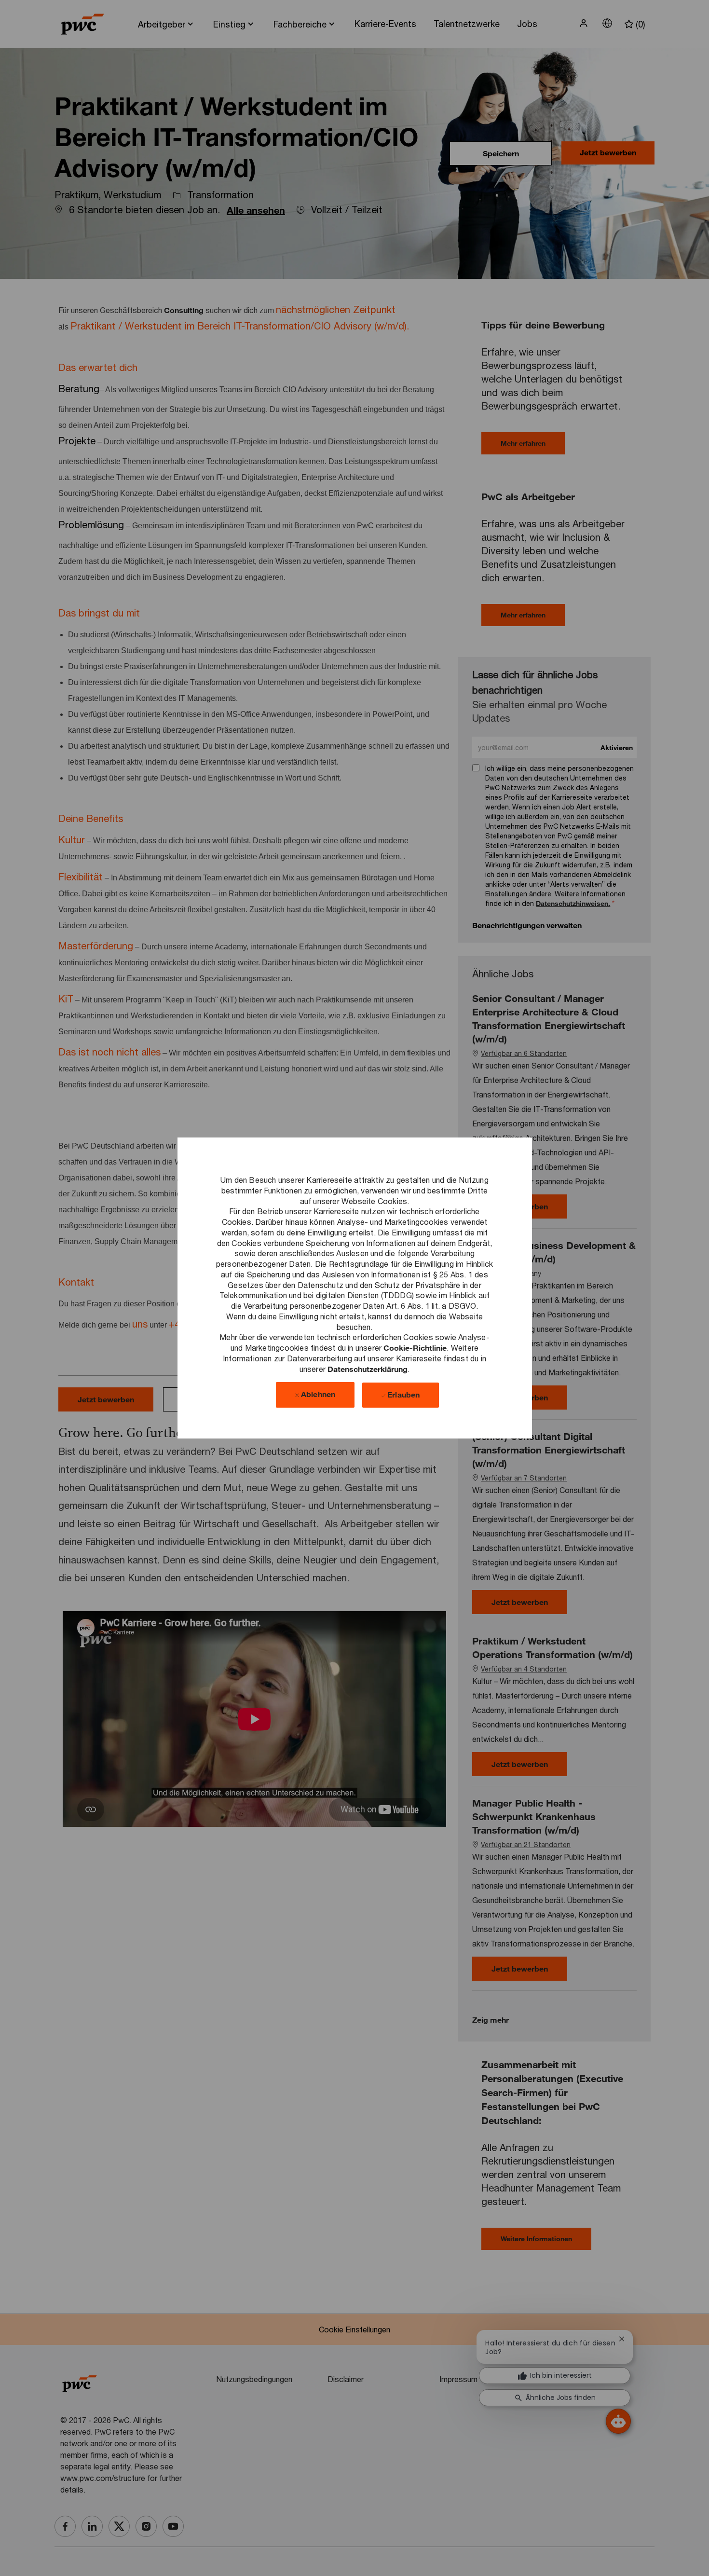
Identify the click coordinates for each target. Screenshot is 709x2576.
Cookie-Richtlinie (415, 1348)
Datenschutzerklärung (368, 1368)
